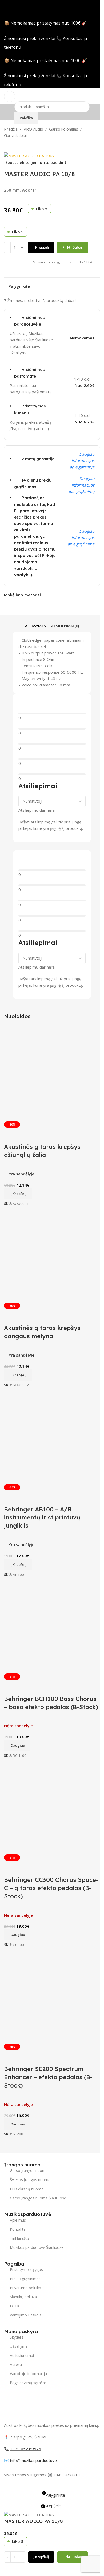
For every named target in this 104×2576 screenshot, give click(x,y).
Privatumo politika (25, 2288)
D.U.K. (15, 2306)
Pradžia (11, 129)
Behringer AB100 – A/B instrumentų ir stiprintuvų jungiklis (42, 1518)
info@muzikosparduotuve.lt (35, 2460)
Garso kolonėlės (64, 129)
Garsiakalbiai (15, 135)
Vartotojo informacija (28, 2374)
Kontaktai (18, 2229)
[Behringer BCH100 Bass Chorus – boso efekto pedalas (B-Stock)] (52, 1625)
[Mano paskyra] (98, 96)
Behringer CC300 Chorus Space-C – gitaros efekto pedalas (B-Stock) (51, 1888)
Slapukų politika (23, 2297)
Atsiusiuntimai (22, 2355)
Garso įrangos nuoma (29, 2171)
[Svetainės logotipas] (52, 96)
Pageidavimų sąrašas (28, 2383)
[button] (18, 1194)
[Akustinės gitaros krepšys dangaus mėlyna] (52, 1255)
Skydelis (17, 2337)
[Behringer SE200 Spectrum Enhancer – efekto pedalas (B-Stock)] (52, 1996)
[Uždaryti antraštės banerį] (7, 7)
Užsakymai (19, 2346)
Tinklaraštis (20, 2238)
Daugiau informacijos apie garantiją (82, 460)
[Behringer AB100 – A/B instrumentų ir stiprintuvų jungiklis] (52, 1436)
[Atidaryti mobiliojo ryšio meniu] (10, 96)
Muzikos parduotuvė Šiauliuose (37, 2247)
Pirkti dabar (73, 247)
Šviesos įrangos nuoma (30, 2180)
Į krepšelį (41, 247)
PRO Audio (33, 129)
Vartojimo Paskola (26, 2315)
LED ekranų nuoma (27, 2189)
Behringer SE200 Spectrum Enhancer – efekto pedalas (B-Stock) (48, 2077)
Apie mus (18, 2220)
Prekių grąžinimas (25, 2279)
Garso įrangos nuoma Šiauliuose (38, 2198)
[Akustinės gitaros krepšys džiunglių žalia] (52, 1073)
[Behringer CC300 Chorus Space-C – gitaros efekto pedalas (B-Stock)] (52, 1806)
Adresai (16, 2365)
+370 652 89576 (26, 2449)
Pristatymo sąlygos (26, 2269)
